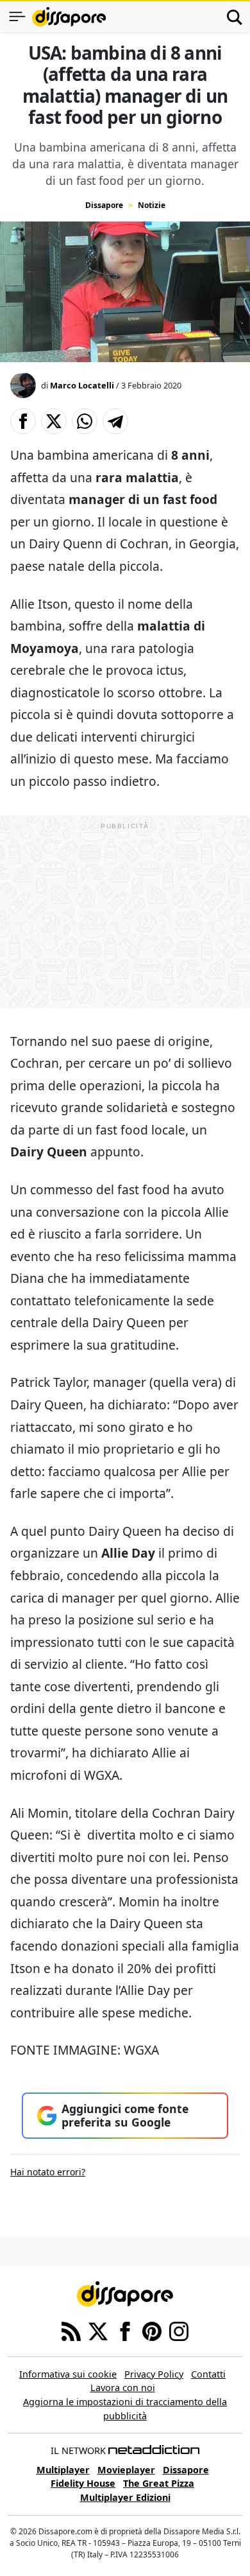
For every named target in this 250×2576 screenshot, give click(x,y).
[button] (23, 421)
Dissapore (104, 205)
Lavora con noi (123, 2388)
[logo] (69, 17)
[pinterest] (152, 2330)
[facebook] (125, 2330)
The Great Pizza (159, 2483)
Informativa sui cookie (68, 2374)
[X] (98, 2330)
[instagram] (179, 2330)
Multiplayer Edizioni (125, 2497)
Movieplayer (126, 2470)
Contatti (208, 2374)
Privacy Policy (154, 2374)
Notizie (152, 205)
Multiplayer (63, 2470)
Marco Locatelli (82, 385)
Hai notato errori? (48, 2172)
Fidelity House (83, 2483)
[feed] (71, 2330)
